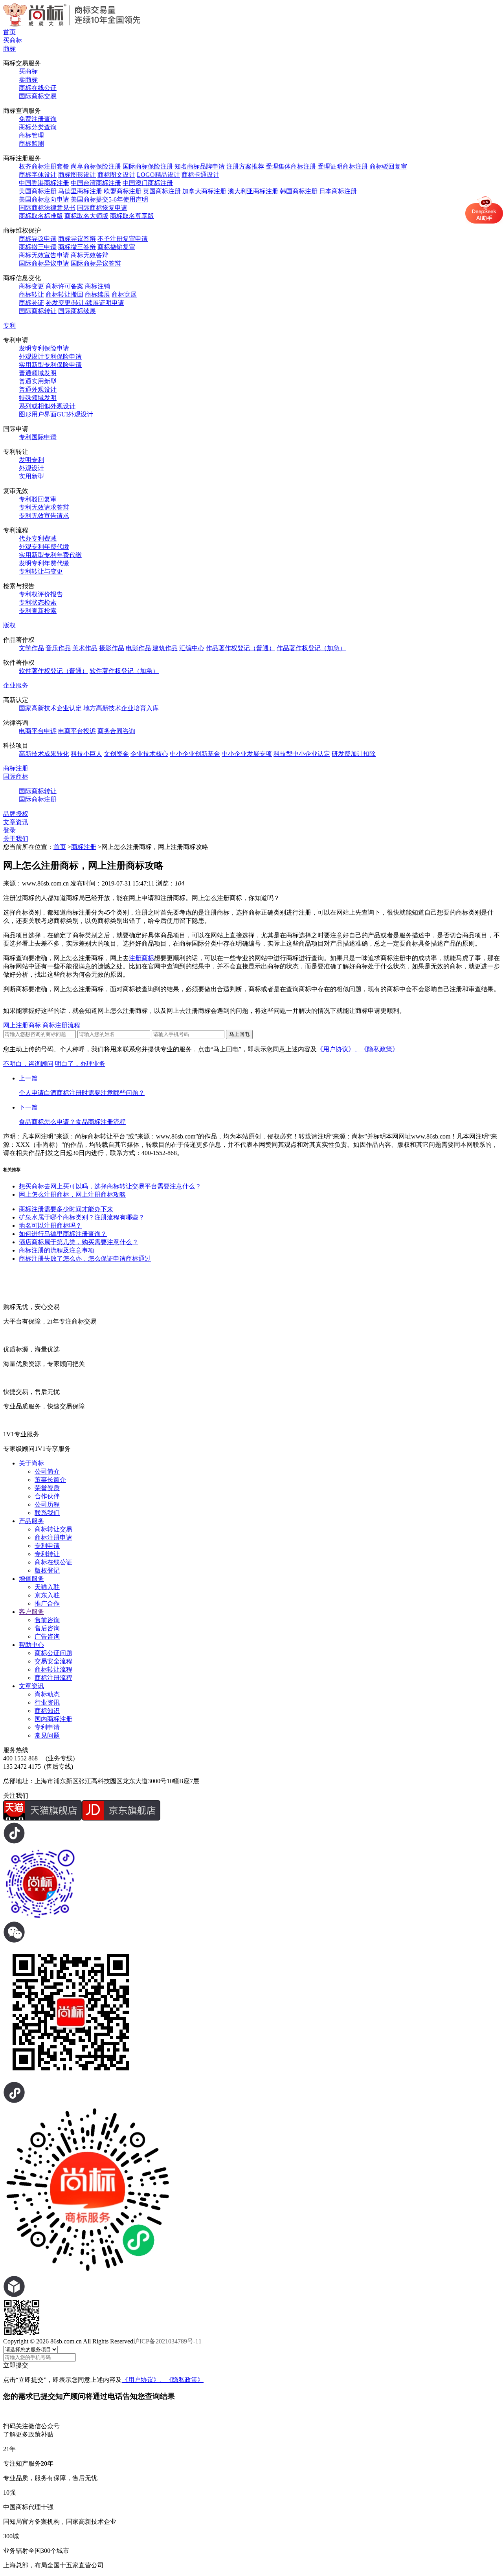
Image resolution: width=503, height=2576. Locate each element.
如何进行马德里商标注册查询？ (63, 1234)
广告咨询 (47, 1636)
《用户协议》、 (339, 1049)
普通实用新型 (38, 381)
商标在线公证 (38, 88)
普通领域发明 (38, 373)
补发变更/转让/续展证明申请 (85, 303)
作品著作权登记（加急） (311, 648)
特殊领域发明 (38, 398)
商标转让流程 (53, 1669)
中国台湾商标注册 (96, 183)
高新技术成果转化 (44, 754)
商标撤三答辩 (77, 247)
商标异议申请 (38, 239)
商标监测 (31, 144)
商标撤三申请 (38, 247)
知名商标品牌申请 (200, 166)
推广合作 (47, 1603)
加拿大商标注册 (204, 191)
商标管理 (31, 135)
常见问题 (47, 1735)
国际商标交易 (38, 96)
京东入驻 (47, 1595)
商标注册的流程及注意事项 (57, 1250)
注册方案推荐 (245, 166)
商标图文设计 (116, 175)
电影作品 (138, 648)
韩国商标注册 (299, 191)
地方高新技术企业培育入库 (121, 708)
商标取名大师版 (86, 216)
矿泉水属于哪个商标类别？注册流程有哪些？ (82, 1217)
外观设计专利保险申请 (50, 357)
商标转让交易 (53, 1529)
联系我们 (47, 1513)
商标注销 (97, 286)
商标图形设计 (77, 175)
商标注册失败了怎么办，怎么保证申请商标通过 (85, 1259)
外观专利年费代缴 (44, 547)
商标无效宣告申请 (44, 255)
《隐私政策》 (380, 1049)
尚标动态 (47, 1694)
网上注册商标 (22, 1025)
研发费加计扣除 (354, 754)
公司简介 (47, 1471)
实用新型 (31, 476)
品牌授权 (16, 814)
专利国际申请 (38, 437)
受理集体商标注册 (291, 166)
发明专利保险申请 (44, 348)
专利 (9, 325)
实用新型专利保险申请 (50, 365)
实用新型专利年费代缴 (50, 555)
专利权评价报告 (41, 594)
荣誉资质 (47, 1488)
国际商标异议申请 (44, 263)
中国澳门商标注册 (148, 183)
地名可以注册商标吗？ (50, 1226)
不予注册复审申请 (123, 239)
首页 (9, 32)
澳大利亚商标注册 (253, 191)
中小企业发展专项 (247, 754)
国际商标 (16, 776)
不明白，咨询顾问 (28, 1064)
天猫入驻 (47, 1587)
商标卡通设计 (200, 175)
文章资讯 (16, 822)
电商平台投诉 (77, 731)
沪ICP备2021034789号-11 (167, 2341)
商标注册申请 (53, 1537)
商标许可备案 (64, 286)
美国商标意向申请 (44, 199)
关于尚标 (31, 1463)
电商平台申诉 (38, 731)
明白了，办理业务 (80, 1064)
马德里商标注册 (80, 191)
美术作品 (85, 648)
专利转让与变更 (41, 571)
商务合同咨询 (116, 731)
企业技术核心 (149, 754)
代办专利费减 (38, 538)
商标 (9, 49)
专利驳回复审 (38, 499)
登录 (9, 830)
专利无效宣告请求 (44, 516)
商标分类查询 (38, 127)
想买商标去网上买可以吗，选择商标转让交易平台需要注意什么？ (110, 1186)
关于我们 (16, 839)
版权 (9, 625)
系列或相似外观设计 (47, 406)
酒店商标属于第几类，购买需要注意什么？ (79, 1242)
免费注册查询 (38, 119)
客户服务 (31, 1612)
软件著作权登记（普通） (53, 671)
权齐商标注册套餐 (44, 166)
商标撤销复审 (116, 247)
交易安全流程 (53, 1661)
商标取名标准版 (41, 216)
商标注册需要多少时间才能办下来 (66, 1209)
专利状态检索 (38, 602)
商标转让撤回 (64, 294)
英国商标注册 (162, 191)
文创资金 (116, 754)
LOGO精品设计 (158, 175)
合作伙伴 (47, 1496)
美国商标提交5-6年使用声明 (109, 199)
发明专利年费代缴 (44, 563)
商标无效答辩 (90, 255)
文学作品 (31, 648)
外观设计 (31, 468)
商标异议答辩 (77, 239)
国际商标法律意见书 (47, 208)
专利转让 (47, 1554)
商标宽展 (124, 294)
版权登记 (47, 1570)
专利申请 (47, 1546)
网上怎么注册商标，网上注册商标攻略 (72, 1194)
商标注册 (16, 768)
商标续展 (97, 294)
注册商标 (141, 958)
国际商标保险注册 (148, 166)
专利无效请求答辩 (44, 507)
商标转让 (31, 294)
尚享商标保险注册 (96, 166)
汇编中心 (192, 648)
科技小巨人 (86, 754)
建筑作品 (165, 648)
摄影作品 (112, 648)
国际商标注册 (38, 799)
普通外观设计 (38, 390)
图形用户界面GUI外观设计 (56, 414)
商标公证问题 (53, 1653)
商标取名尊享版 (132, 216)
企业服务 (16, 685)
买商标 (13, 40)
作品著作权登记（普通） (240, 648)
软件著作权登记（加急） (124, 671)
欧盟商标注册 (123, 191)
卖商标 (28, 80)
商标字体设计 (38, 175)
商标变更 (31, 286)
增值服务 (31, 1579)
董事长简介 (50, 1480)
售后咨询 (47, 1628)
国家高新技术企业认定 (50, 708)
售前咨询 (47, 1620)
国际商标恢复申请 (102, 208)
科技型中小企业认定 (302, 754)
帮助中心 (31, 1645)
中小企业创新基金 (195, 754)
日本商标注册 (338, 191)
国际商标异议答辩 (96, 263)
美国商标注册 (38, 191)
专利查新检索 (38, 611)
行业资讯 (47, 1702)
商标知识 (47, 1711)
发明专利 (31, 460)
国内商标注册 (53, 1719)
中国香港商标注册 (44, 183)
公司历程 (47, 1504)
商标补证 (31, 303)
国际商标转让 (38, 311)
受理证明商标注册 (343, 166)
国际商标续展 (77, 311)
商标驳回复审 (388, 166)
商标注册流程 (61, 1025)
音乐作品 (58, 648)
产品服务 (31, 1521)
